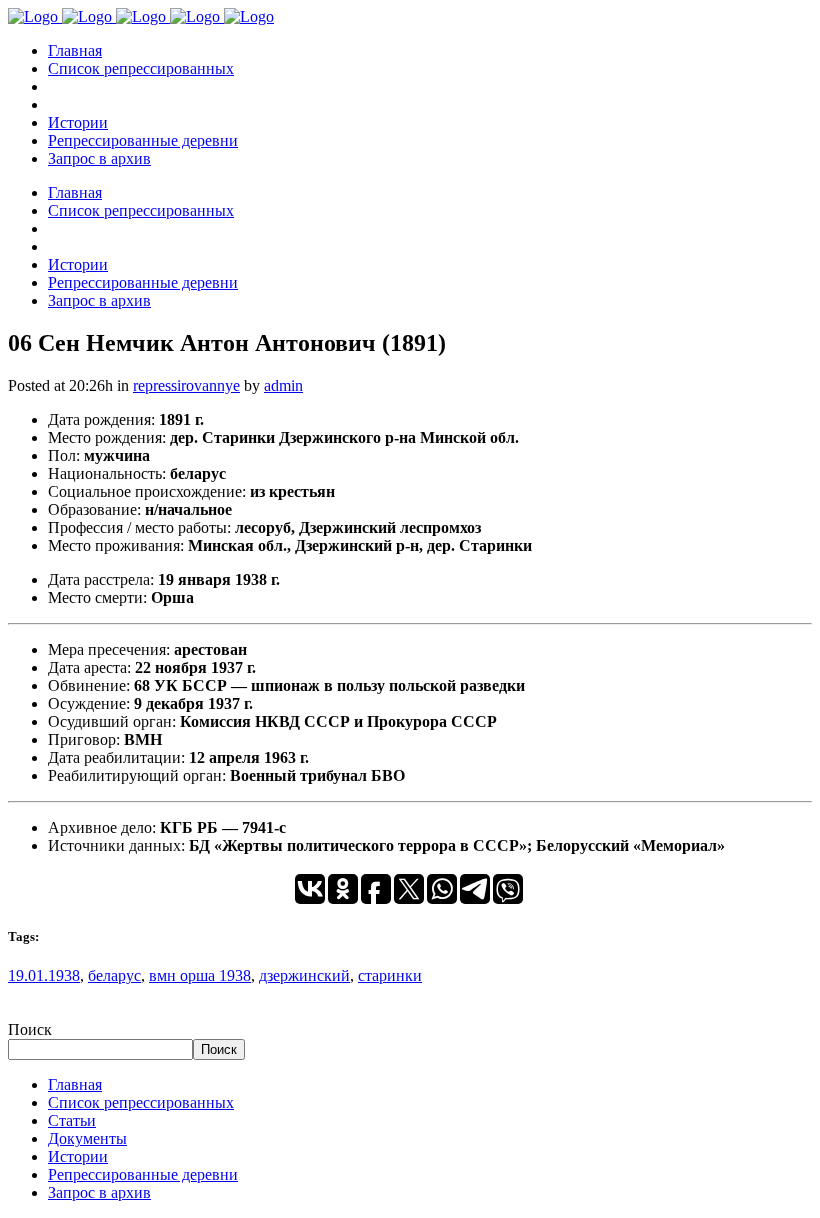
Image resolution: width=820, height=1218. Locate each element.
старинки (390, 975)
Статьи (72, 1120)
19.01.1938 (44, 975)
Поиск (30, 1029)
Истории (78, 1156)
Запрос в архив (99, 1192)
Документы (87, 1138)
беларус (114, 975)
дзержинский (304, 975)
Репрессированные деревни (143, 1174)
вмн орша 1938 (200, 975)
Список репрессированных (141, 1102)
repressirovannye (186, 385)
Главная (75, 1084)
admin (283, 385)
